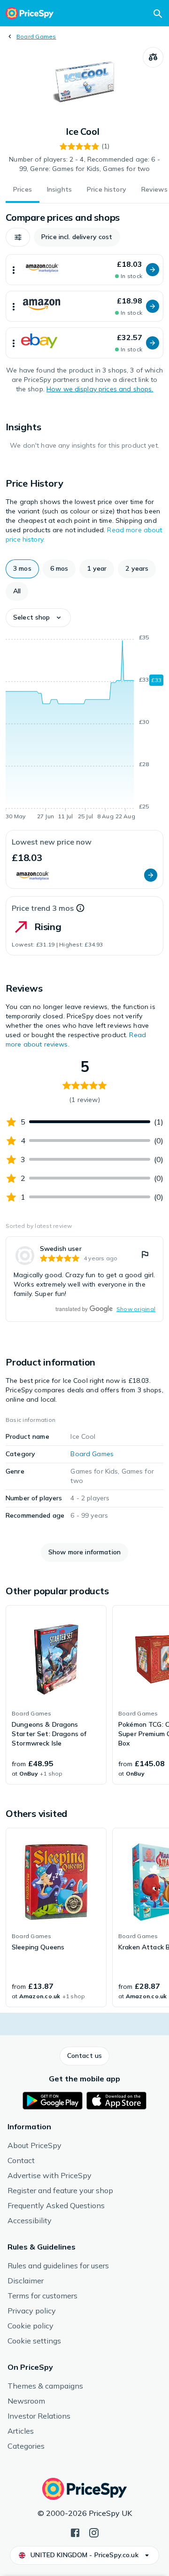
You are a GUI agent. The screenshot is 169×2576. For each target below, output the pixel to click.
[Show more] (14, 270)
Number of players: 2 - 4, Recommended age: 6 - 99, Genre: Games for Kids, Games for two (84, 164)
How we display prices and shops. (100, 389)
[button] (18, 237)
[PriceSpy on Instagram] (94, 2532)
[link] (84, 1279)
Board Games (36, 36)
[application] (84, 729)
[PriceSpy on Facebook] (75, 2532)
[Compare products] (153, 57)
